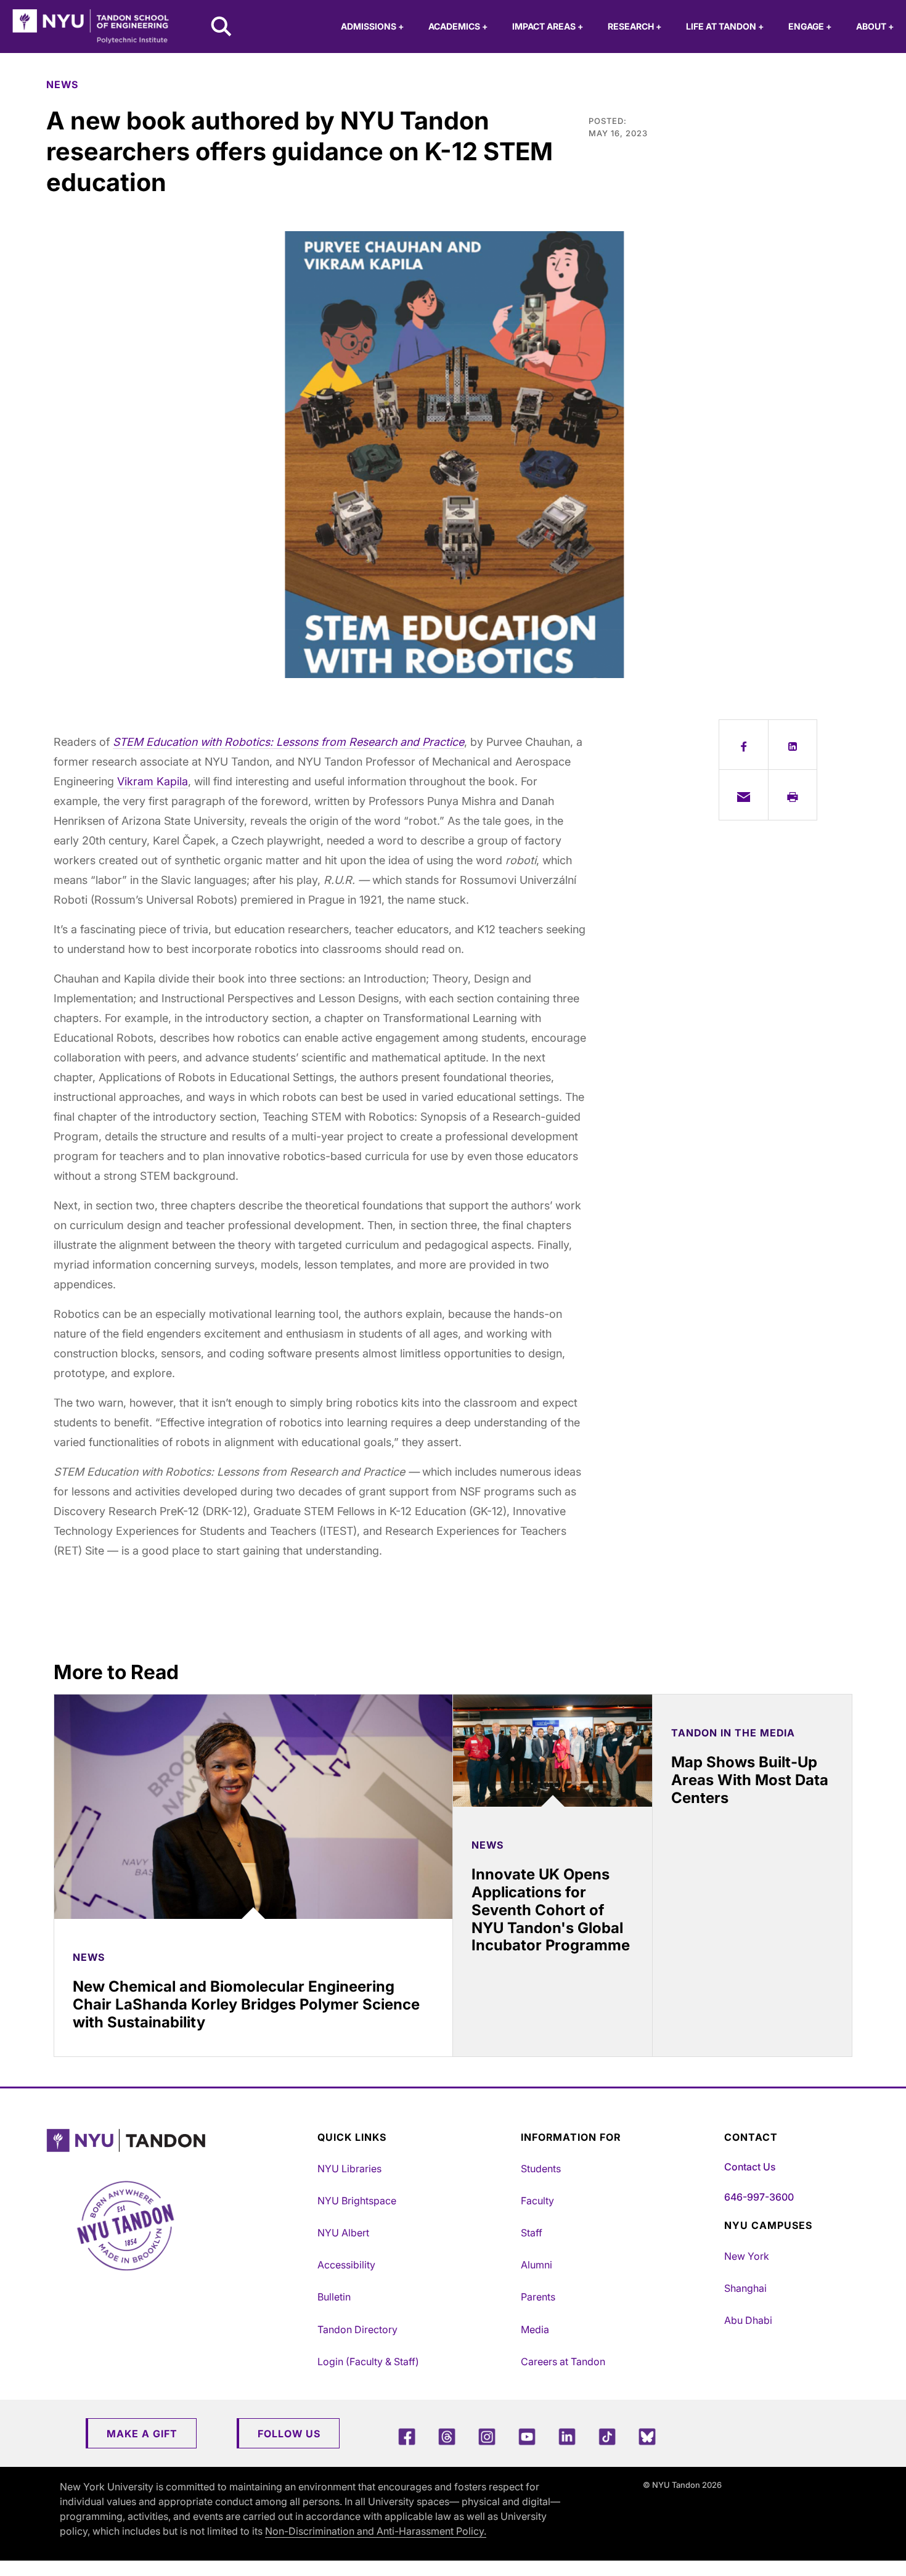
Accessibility (346, 2265)
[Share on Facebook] (744, 745)
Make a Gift (142, 2434)
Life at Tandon (725, 26)
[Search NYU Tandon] (222, 28)
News (62, 84)
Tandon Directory (357, 2329)
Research (635, 26)
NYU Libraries (349, 2169)
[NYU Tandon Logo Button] (179, 2141)
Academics (458, 26)
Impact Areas (548, 26)
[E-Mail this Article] (744, 795)
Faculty (537, 2201)
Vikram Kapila (153, 781)
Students (541, 2169)
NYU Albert (343, 2233)
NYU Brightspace (357, 2201)
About (875, 26)
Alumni (537, 2265)
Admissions (372, 26)
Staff (532, 2233)
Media (535, 2329)
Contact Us (750, 2167)
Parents (538, 2297)
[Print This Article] (793, 795)
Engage (810, 26)
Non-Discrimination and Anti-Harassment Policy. (376, 2531)
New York (747, 2256)
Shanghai (745, 2288)
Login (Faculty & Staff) (368, 2361)
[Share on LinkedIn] (793, 745)
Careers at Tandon (563, 2361)
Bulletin (334, 2297)
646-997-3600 (759, 2197)
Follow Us (289, 2434)
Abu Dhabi (748, 2320)
